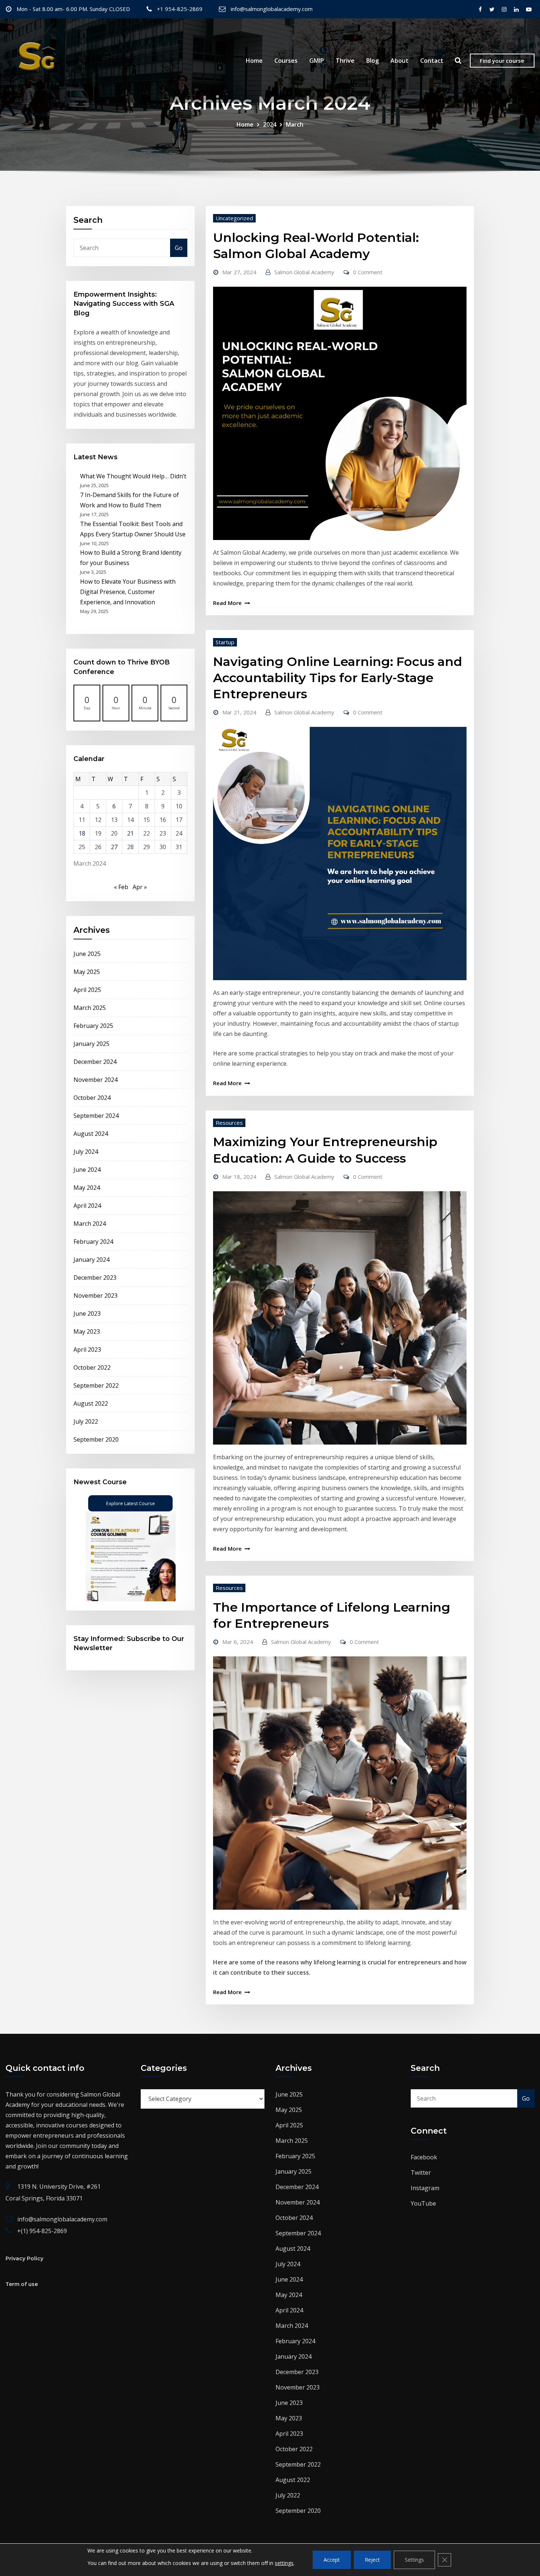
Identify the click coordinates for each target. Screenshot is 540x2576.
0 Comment (368, 272)
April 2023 (87, 1349)
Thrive (345, 61)
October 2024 (92, 1098)
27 (114, 847)
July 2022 (86, 1421)
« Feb (121, 887)
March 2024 (90, 1224)
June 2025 (87, 954)
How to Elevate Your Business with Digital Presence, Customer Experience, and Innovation (128, 592)
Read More (227, 603)
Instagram (425, 2188)
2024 (270, 124)
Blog (372, 61)
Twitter (421, 2173)
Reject (372, 2560)
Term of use (22, 2284)
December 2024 (95, 1062)
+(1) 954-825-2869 (42, 2231)
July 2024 (86, 1152)
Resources (229, 1123)
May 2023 (87, 1332)
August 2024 (91, 1134)
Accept (332, 2560)
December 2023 (95, 1278)
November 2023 (96, 1296)
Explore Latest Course (131, 1503)
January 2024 (91, 1260)
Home (254, 61)
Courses (286, 61)
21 (130, 833)
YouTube (423, 2203)
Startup (225, 642)
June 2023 (87, 1314)
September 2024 (96, 1116)
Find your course (502, 61)
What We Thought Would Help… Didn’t (133, 476)
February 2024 (93, 1242)
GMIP (317, 61)
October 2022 (92, 1367)
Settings (414, 2560)
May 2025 (87, 972)
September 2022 (96, 1385)
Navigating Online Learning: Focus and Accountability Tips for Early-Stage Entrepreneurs (338, 678)
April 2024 (87, 1206)
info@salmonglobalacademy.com (272, 9)
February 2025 (93, 1026)
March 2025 (90, 1008)
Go (179, 248)
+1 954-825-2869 (180, 9)
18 (82, 833)
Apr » (140, 887)
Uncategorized (234, 218)
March (295, 124)
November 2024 (96, 1080)
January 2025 (91, 1044)
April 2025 (87, 990)
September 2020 (96, 1439)
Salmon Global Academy (304, 272)
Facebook (424, 2157)
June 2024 (87, 1170)
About (399, 61)
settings (284, 2563)
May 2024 (87, 1188)
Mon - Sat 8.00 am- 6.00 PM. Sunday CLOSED (73, 9)
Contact (432, 61)
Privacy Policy (24, 2258)
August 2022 (91, 1403)
